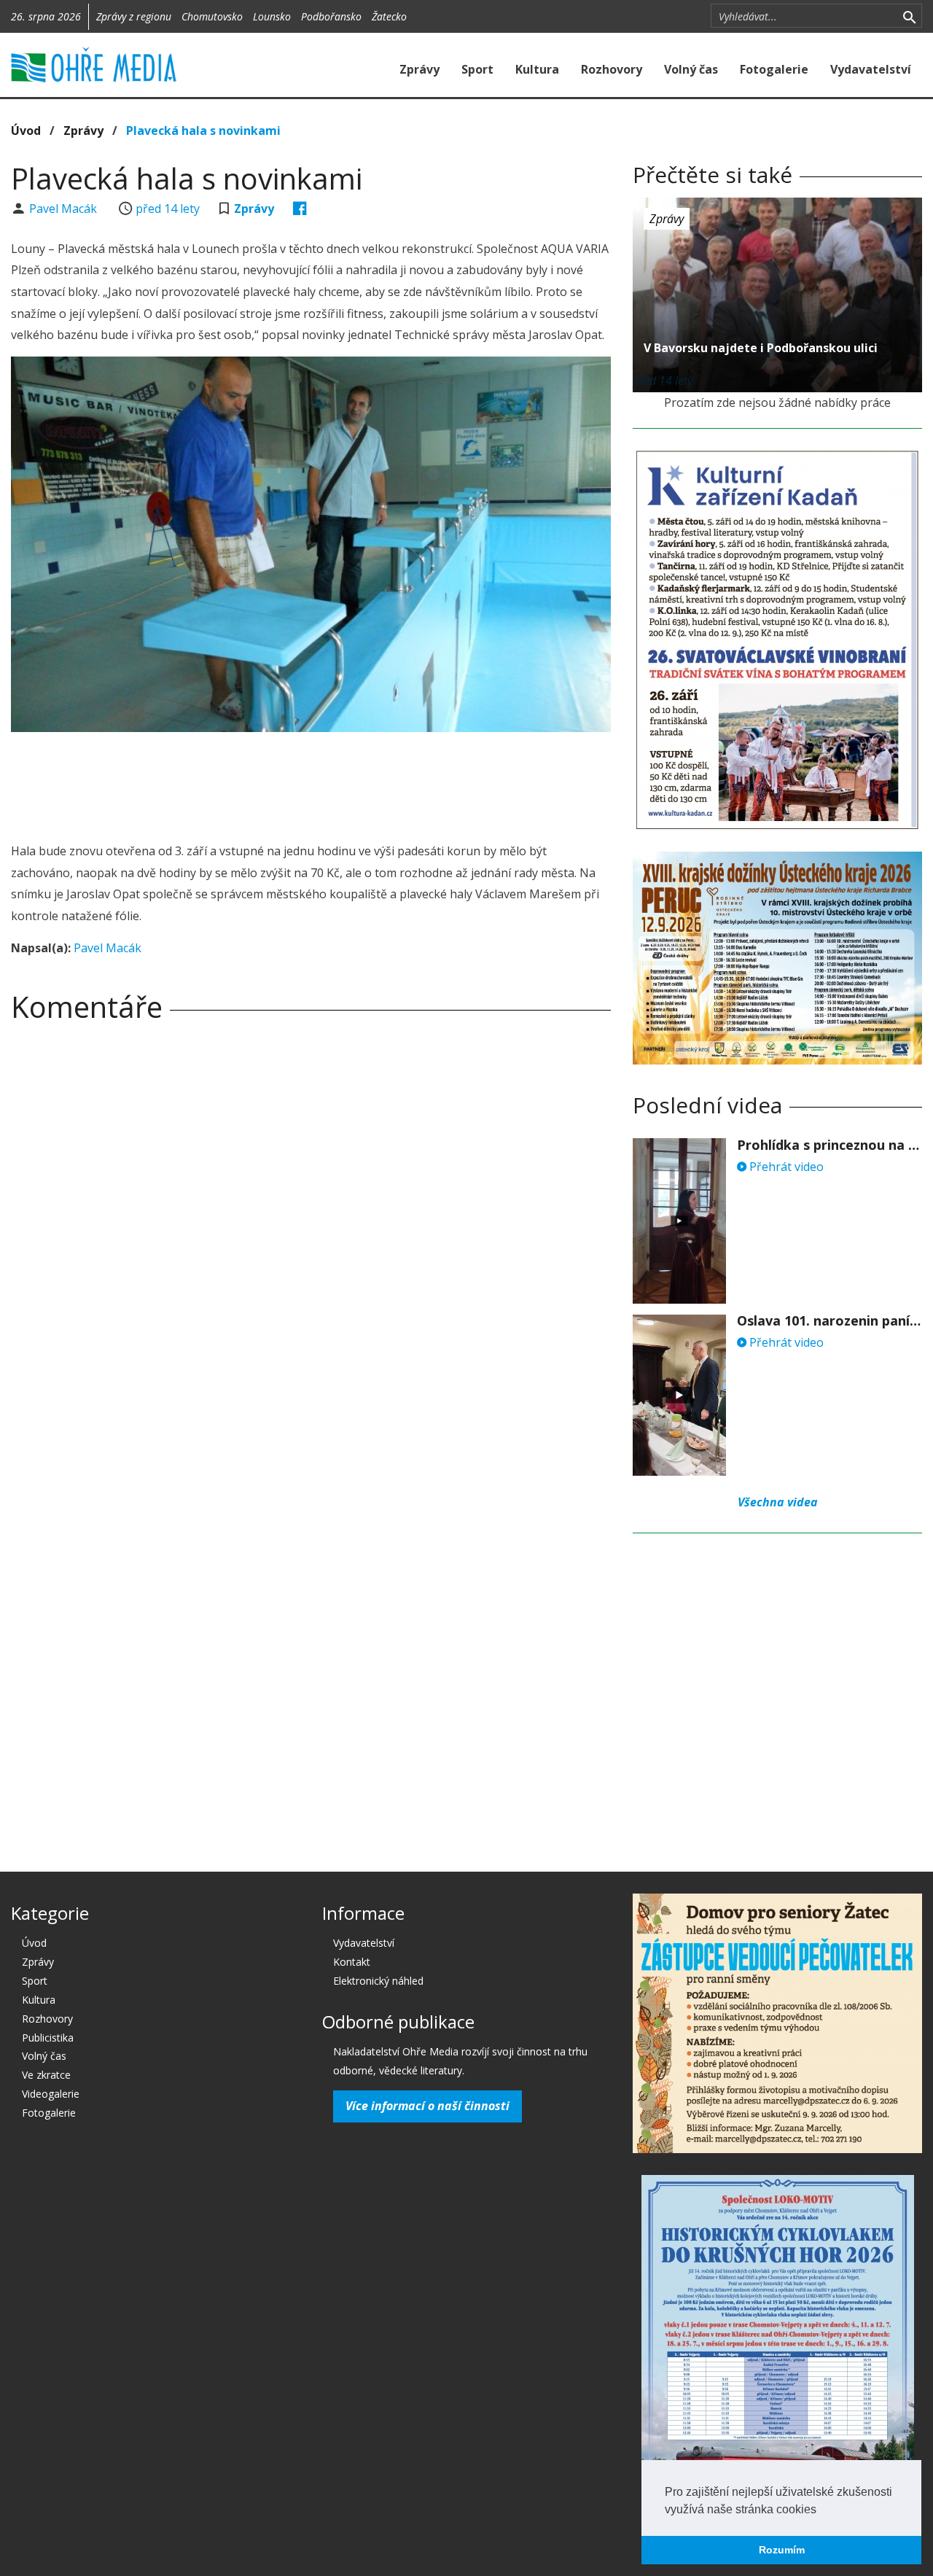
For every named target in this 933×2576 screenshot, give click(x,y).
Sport (477, 69)
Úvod (26, 131)
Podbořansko (331, 16)
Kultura (537, 69)
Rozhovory (612, 69)
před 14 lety (168, 209)
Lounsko (272, 16)
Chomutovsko (212, 16)
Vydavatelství (871, 69)
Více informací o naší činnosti (428, 2106)
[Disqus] (311, 1237)
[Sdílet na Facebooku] (300, 209)
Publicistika (48, 2038)
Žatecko (389, 16)
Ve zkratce (46, 2075)
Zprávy (419, 69)
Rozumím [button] (782, 2550)
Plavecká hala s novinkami (203, 131)
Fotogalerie (774, 69)
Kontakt (352, 1962)
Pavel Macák (65, 209)
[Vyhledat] (909, 16)
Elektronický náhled (378, 1981)
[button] (821, 2510)
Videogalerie (51, 2094)
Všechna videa (778, 1502)
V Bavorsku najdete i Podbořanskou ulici (761, 348)
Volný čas (691, 69)
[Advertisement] (311, 783)
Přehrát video (785, 1167)
